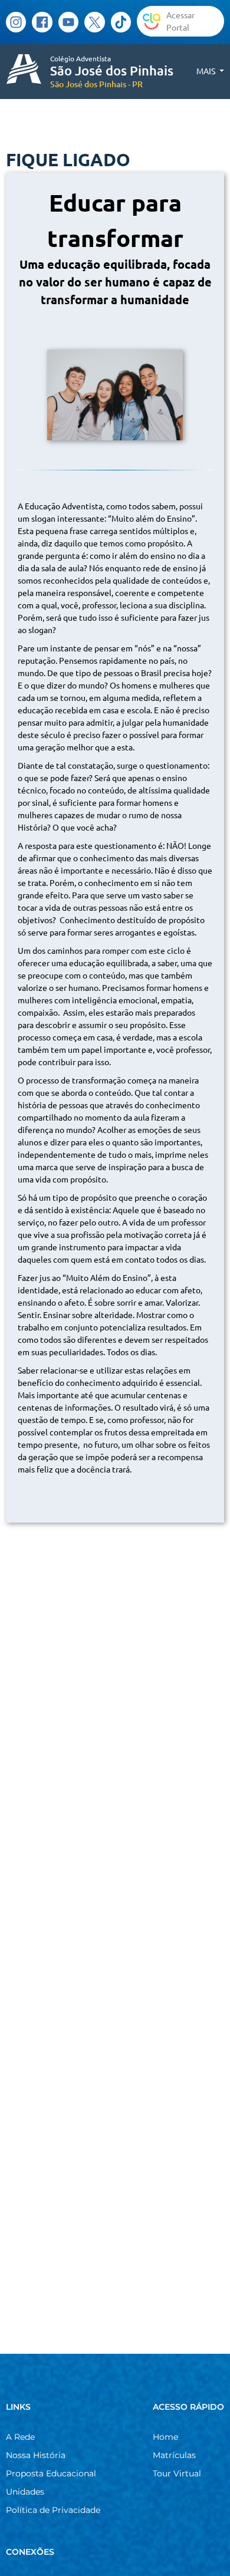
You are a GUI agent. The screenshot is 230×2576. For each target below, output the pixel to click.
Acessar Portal (180, 21)
